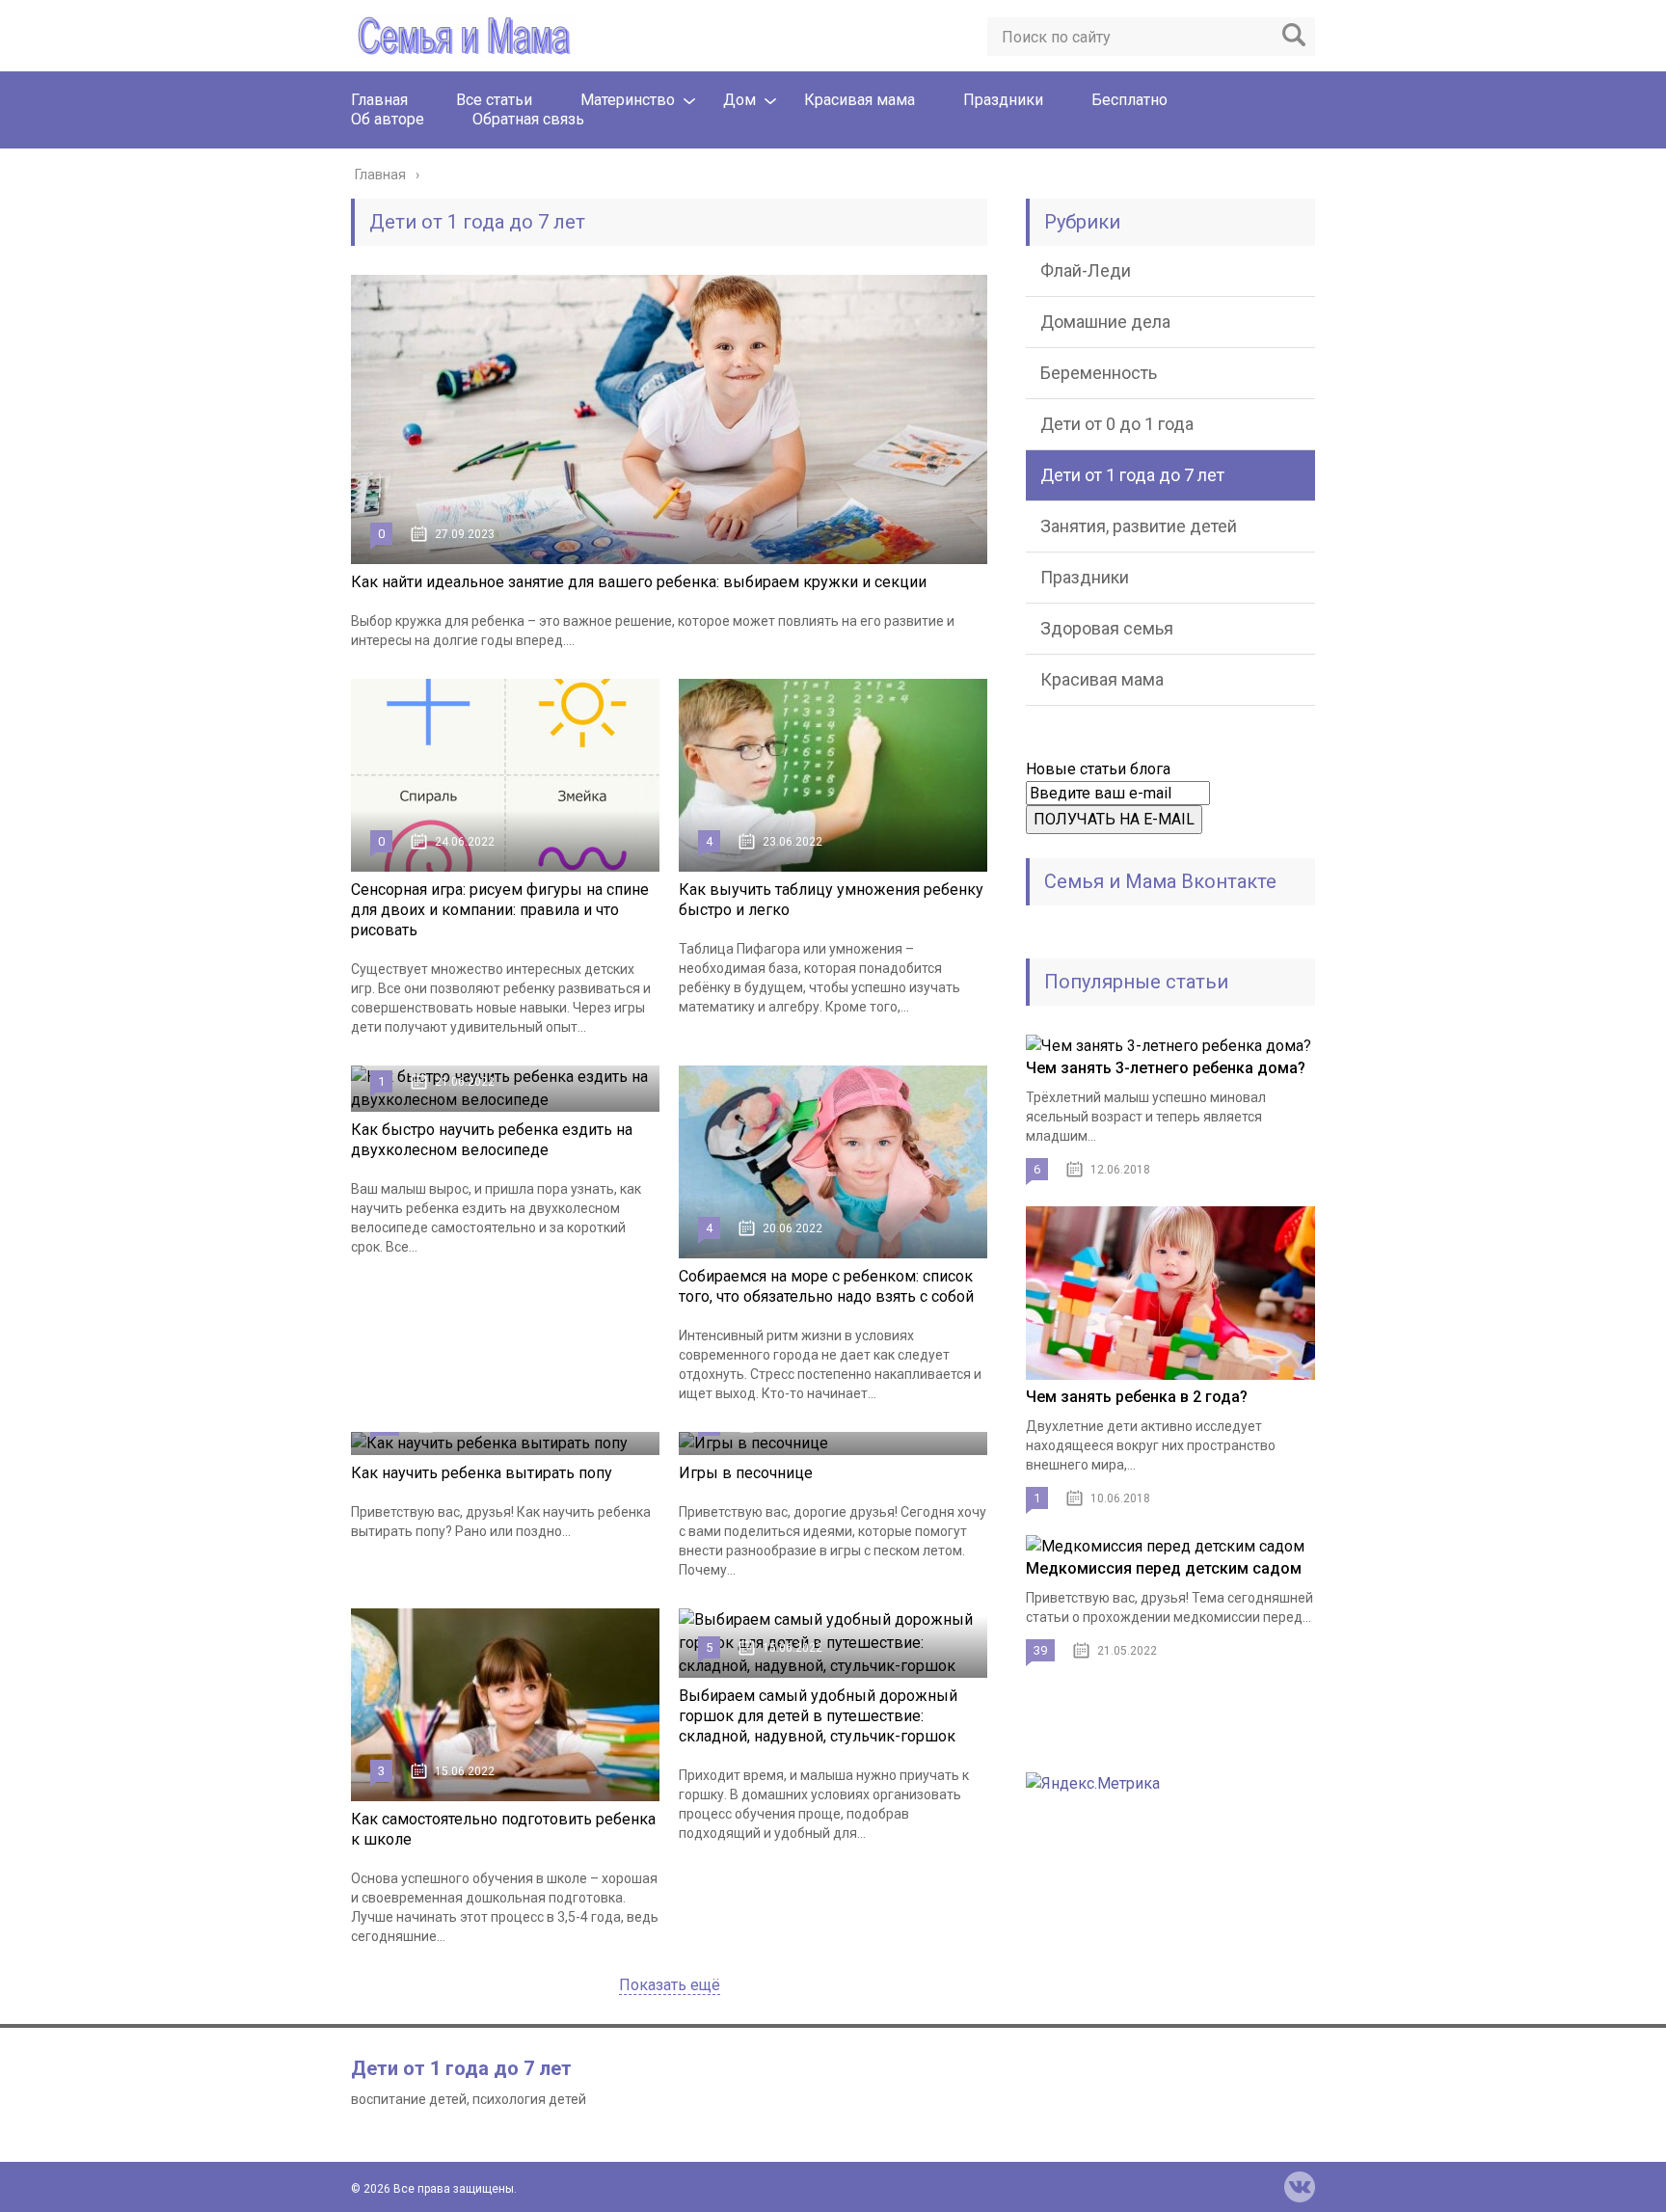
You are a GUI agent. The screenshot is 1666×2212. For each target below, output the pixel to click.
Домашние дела (1105, 322)
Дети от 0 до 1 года (1117, 424)
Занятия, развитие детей (1139, 526)
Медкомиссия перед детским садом (1164, 1568)
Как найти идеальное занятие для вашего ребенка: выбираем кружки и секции (639, 582)
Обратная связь (528, 119)
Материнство (628, 100)
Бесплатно (1129, 100)
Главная (379, 100)
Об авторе (388, 119)
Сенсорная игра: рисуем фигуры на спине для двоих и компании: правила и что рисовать (500, 910)
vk (1300, 2187)
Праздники (1003, 100)
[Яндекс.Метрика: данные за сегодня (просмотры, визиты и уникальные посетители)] (1093, 1784)
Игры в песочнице (746, 1473)
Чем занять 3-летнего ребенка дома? (1166, 1068)
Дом (739, 100)
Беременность (1099, 373)
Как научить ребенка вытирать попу (482, 1473)
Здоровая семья (1107, 628)
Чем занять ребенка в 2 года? (1137, 1397)
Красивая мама (860, 100)
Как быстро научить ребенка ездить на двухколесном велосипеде (492, 1140)
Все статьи (494, 100)
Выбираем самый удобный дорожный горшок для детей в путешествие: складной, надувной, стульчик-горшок (818, 1716)
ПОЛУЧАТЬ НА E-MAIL (1114, 819)
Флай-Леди (1086, 270)
